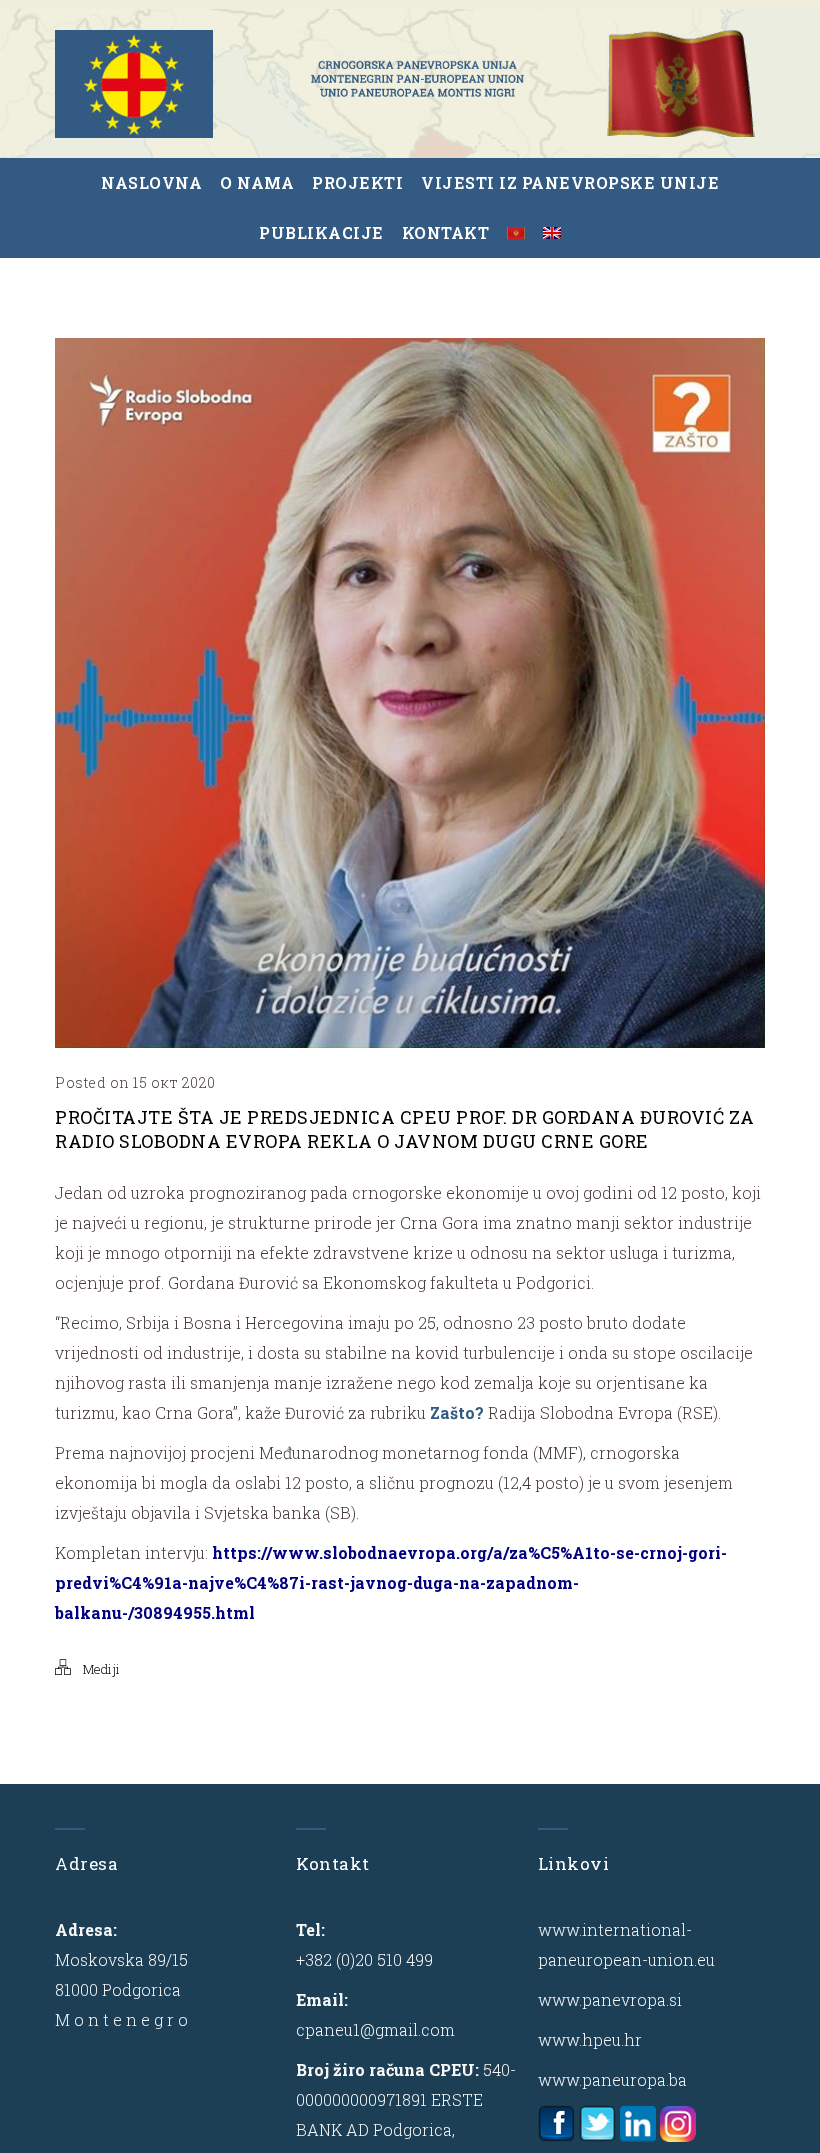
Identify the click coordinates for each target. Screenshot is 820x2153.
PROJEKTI (357, 182)
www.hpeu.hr (590, 2039)
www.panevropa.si (610, 1999)
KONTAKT (446, 232)
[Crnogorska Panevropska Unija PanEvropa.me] (417, 79)
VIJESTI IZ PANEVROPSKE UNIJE (570, 182)
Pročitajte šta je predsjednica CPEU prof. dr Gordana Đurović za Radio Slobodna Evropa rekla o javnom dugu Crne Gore (405, 1129)
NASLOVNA (151, 182)
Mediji (101, 1669)
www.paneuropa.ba (612, 2079)
